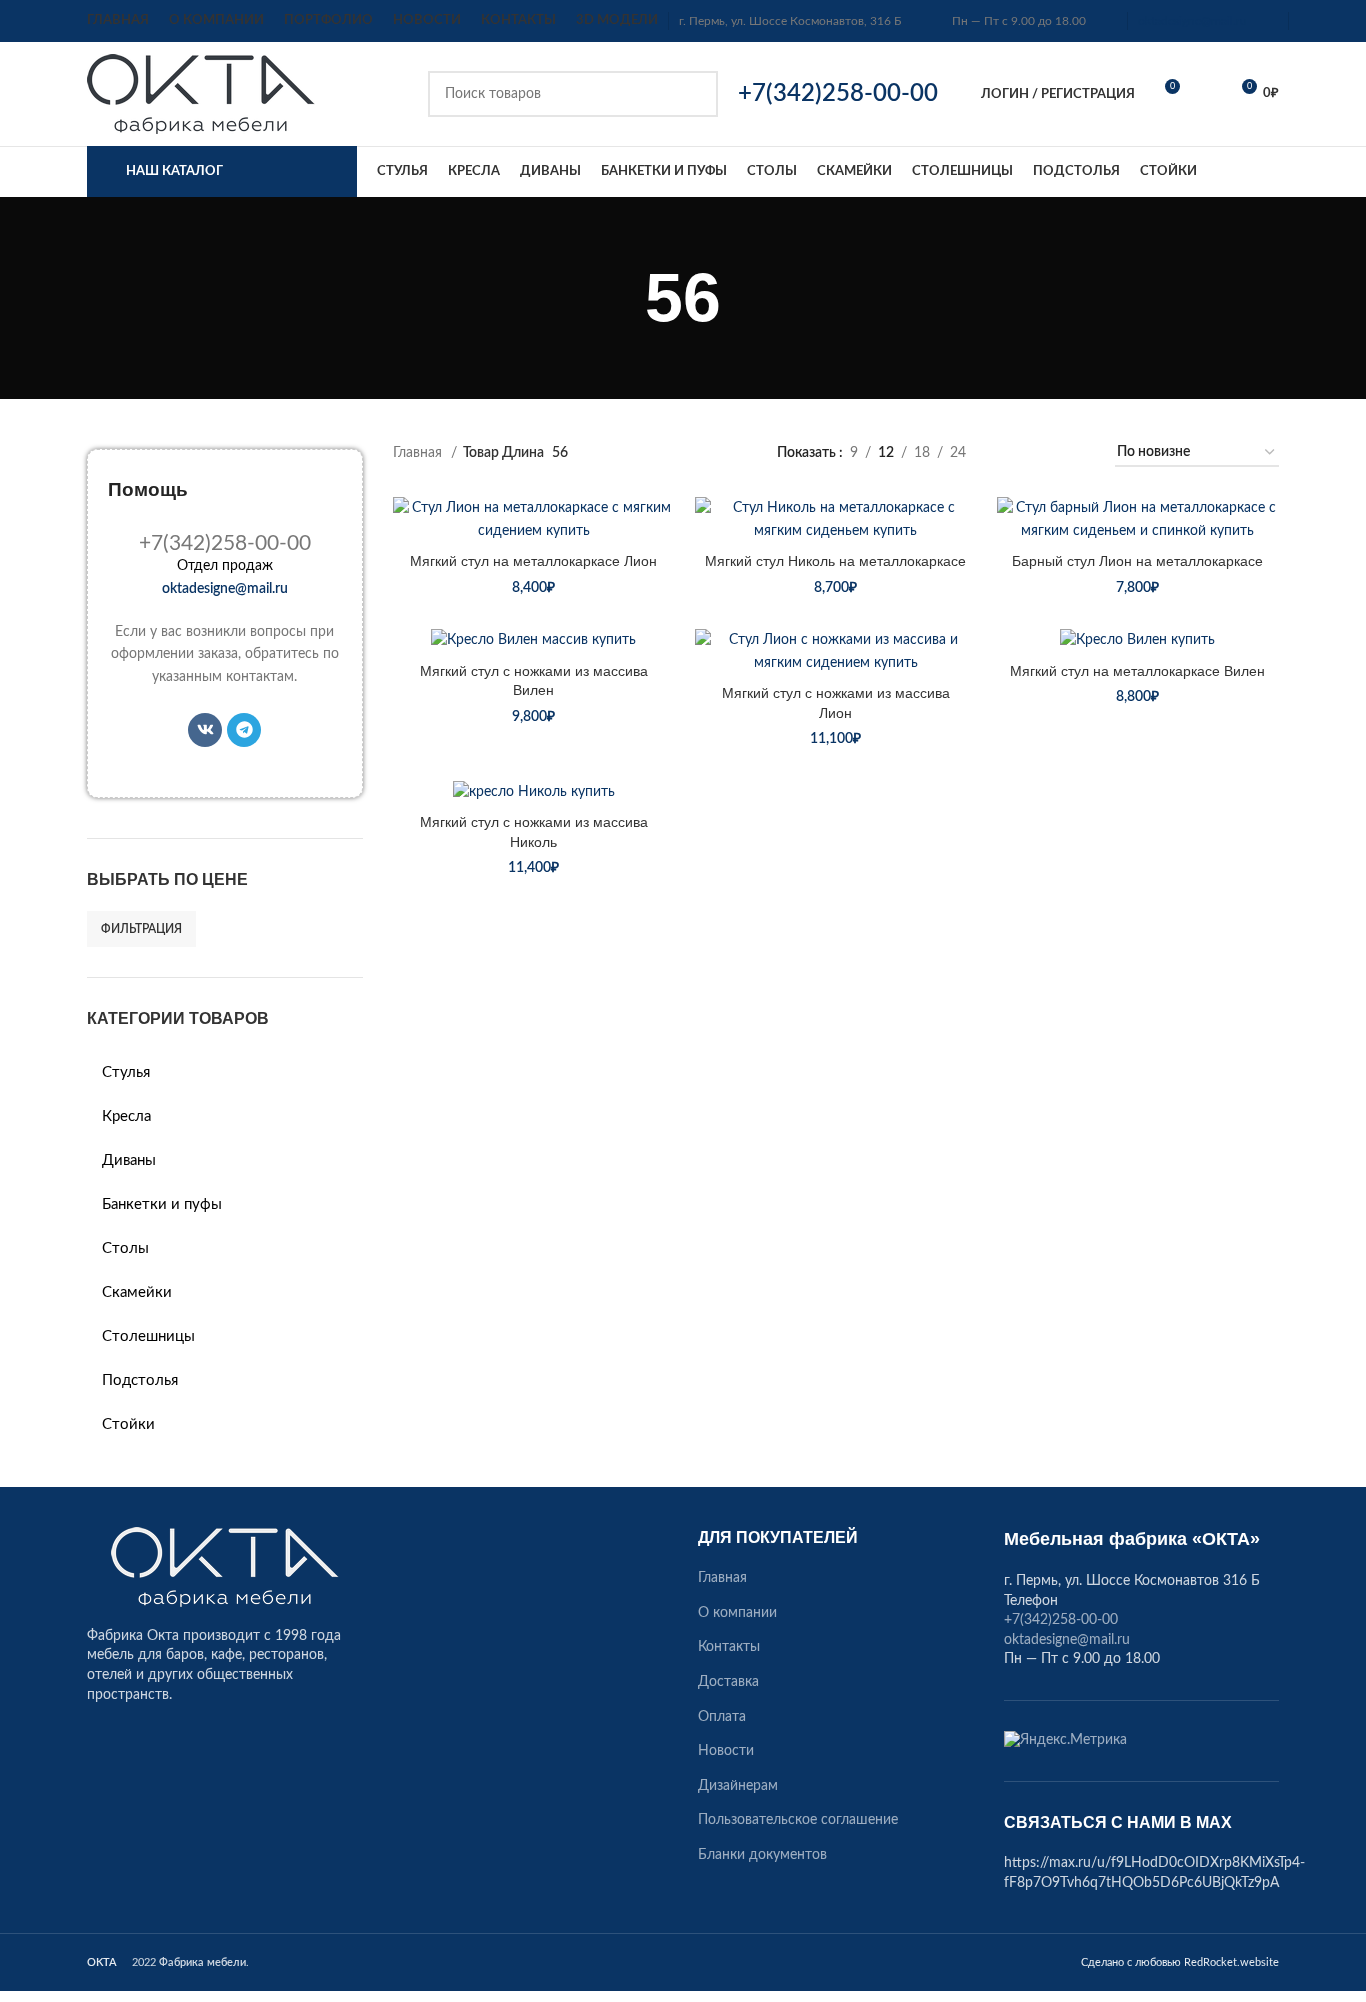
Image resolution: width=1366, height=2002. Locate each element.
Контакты (729, 1647)
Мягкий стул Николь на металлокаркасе (835, 561)
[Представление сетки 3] (1043, 452)
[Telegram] (244, 730)
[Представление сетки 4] (1075, 452)
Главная (419, 453)
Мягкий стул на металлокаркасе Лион (533, 561)
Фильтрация (141, 929)
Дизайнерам (738, 1786)
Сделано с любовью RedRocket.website (1180, 1962)
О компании (737, 1613)
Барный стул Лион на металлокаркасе (1137, 561)
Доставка (728, 1682)
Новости (726, 1751)
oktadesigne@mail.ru (1192, 21)
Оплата (722, 1717)
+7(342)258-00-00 (1061, 1620)
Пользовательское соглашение (798, 1820)
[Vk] (205, 730)
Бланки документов (762, 1855)
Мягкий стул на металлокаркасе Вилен (1137, 671)
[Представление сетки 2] (1012, 452)
